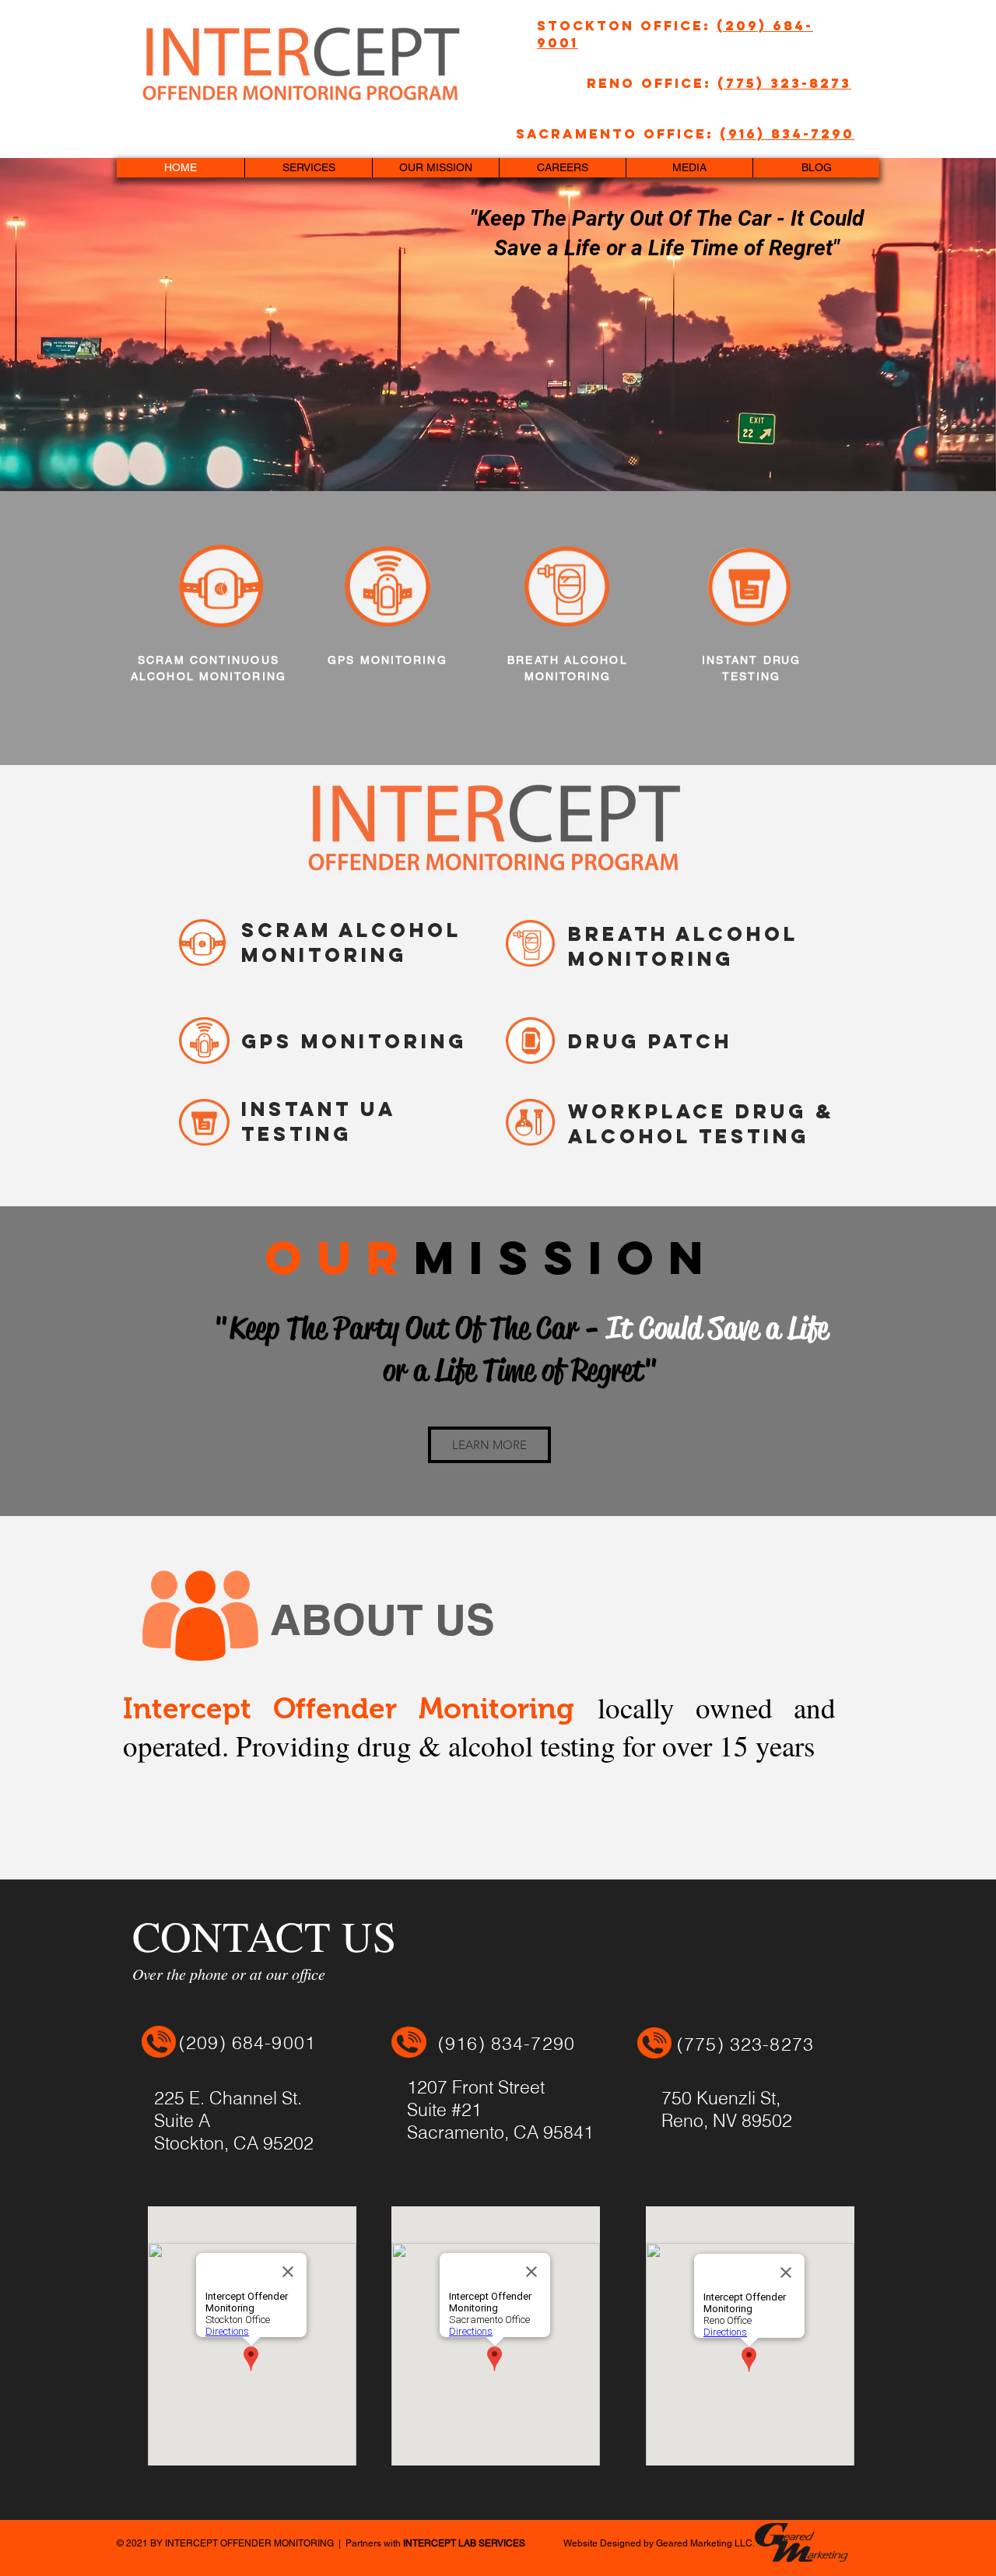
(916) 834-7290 (787, 134)
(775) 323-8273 (784, 83)
